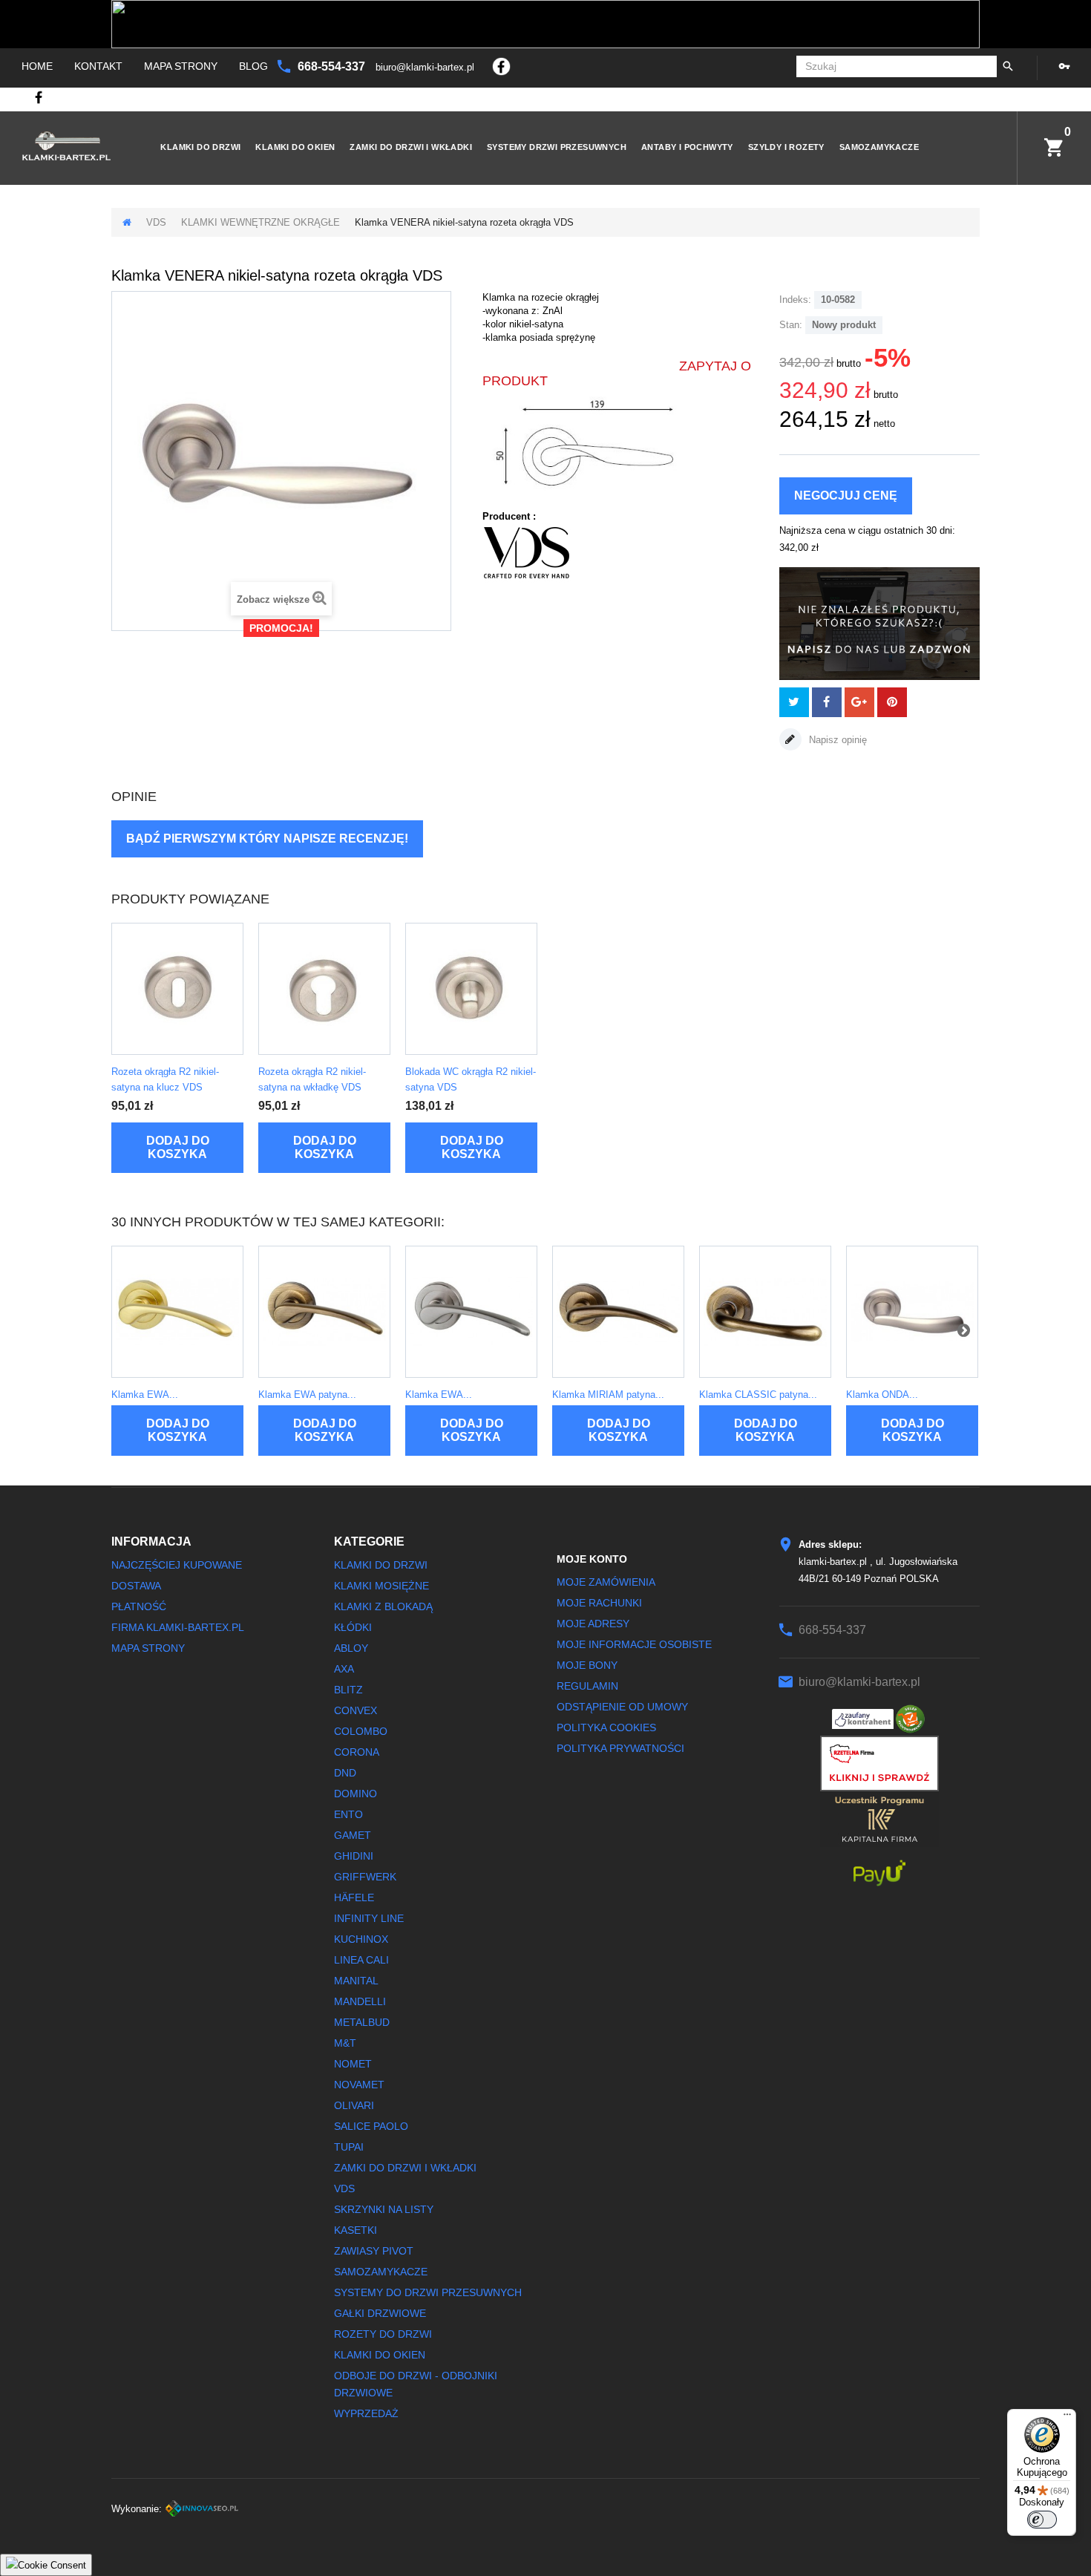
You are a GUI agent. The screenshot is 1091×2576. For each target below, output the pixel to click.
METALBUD (362, 2022)
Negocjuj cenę (846, 496)
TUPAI (349, 2147)
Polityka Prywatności (620, 1748)
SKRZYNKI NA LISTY (384, 2209)
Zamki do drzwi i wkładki (411, 147)
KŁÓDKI (353, 1627)
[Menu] (1067, 2418)
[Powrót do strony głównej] (127, 222)
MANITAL (356, 1981)
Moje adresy (593, 1624)
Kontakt (98, 66)
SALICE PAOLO (371, 2126)
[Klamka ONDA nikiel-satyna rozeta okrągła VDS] (912, 1312)
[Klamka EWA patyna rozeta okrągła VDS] (324, 1312)
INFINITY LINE (369, 1918)
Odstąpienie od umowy (622, 1707)
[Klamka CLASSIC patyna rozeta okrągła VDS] (765, 1312)
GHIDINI (354, 1856)
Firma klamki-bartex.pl (178, 1627)
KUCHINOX (361, 1939)
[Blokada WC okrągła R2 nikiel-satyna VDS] (471, 989)
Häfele (354, 1897)
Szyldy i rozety (786, 147)
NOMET (353, 2064)
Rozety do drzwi (383, 2334)
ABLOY (351, 1648)
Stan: (791, 325)
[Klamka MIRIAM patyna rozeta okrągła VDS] (618, 1312)
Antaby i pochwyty (687, 147)
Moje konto (592, 1559)
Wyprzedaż (366, 2413)
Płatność (139, 1606)
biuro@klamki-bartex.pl (426, 67)
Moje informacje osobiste (634, 1644)
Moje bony (587, 1665)
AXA (344, 1669)
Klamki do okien (295, 147)
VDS (156, 222)
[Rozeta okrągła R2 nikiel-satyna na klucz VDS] (177, 989)
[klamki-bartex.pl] (71, 146)
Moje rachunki (599, 1603)
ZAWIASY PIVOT (374, 2251)
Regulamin (587, 1686)
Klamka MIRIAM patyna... (608, 1395)
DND (345, 1773)
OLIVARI (354, 2105)
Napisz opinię (836, 740)
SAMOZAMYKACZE (879, 147)
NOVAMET (359, 2085)
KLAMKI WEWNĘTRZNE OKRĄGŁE (261, 222)
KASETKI (356, 2230)
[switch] (1042, 2520)
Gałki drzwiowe (380, 2313)
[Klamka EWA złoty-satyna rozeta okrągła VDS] (177, 1312)
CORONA (357, 1752)
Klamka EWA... (145, 1395)
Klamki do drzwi (200, 147)
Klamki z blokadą (383, 1606)
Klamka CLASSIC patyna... (758, 1395)
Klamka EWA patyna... (307, 1395)
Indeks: (795, 300)
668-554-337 (333, 66)
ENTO (348, 1814)
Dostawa (136, 1586)
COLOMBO (361, 1731)
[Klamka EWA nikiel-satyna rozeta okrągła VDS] (471, 1312)
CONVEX (356, 1710)
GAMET (353, 1835)
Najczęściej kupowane (177, 1565)
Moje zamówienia (606, 1582)
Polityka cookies (606, 1727)
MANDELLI (360, 2001)
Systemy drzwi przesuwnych (557, 147)
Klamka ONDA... (882, 1395)
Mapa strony (181, 66)
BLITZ (348, 1690)
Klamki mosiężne (381, 1586)
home (37, 66)
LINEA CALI (361, 1960)
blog (253, 66)
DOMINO (356, 1794)
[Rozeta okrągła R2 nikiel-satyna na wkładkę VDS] (324, 989)
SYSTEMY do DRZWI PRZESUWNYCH (428, 2292)
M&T (345, 2043)
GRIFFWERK (365, 1877)
